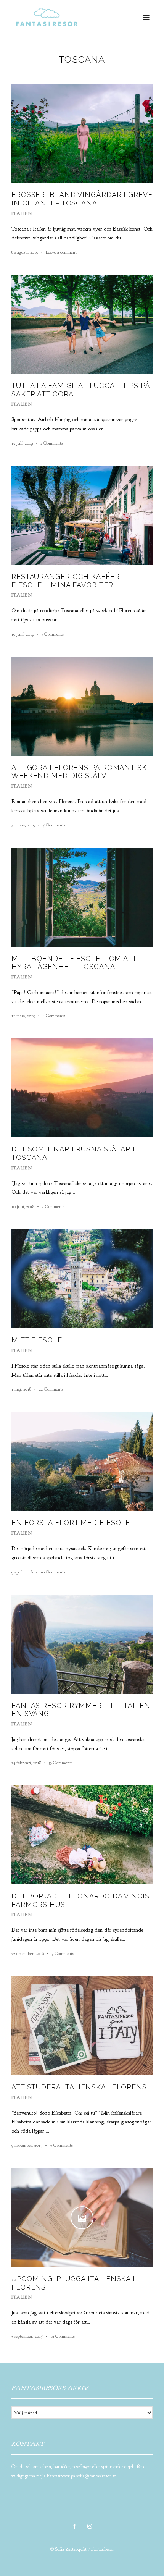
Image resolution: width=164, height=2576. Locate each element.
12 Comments (63, 2336)
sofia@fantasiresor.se (96, 2476)
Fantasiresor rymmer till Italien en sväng (81, 1710)
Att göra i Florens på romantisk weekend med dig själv (79, 772)
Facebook (74, 2526)
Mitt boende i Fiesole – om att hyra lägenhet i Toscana (74, 963)
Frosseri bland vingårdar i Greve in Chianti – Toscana (82, 199)
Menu (146, 18)
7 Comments (61, 2145)
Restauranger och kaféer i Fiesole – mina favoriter (68, 581)
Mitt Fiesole (37, 1340)
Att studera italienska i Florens (79, 2087)
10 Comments (53, 1572)
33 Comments (61, 1763)
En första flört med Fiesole (71, 1522)
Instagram (90, 2526)
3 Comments (53, 634)
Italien (22, 213)
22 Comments (51, 1389)
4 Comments (54, 1016)
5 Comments (54, 825)
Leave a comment (61, 252)
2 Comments (52, 443)
